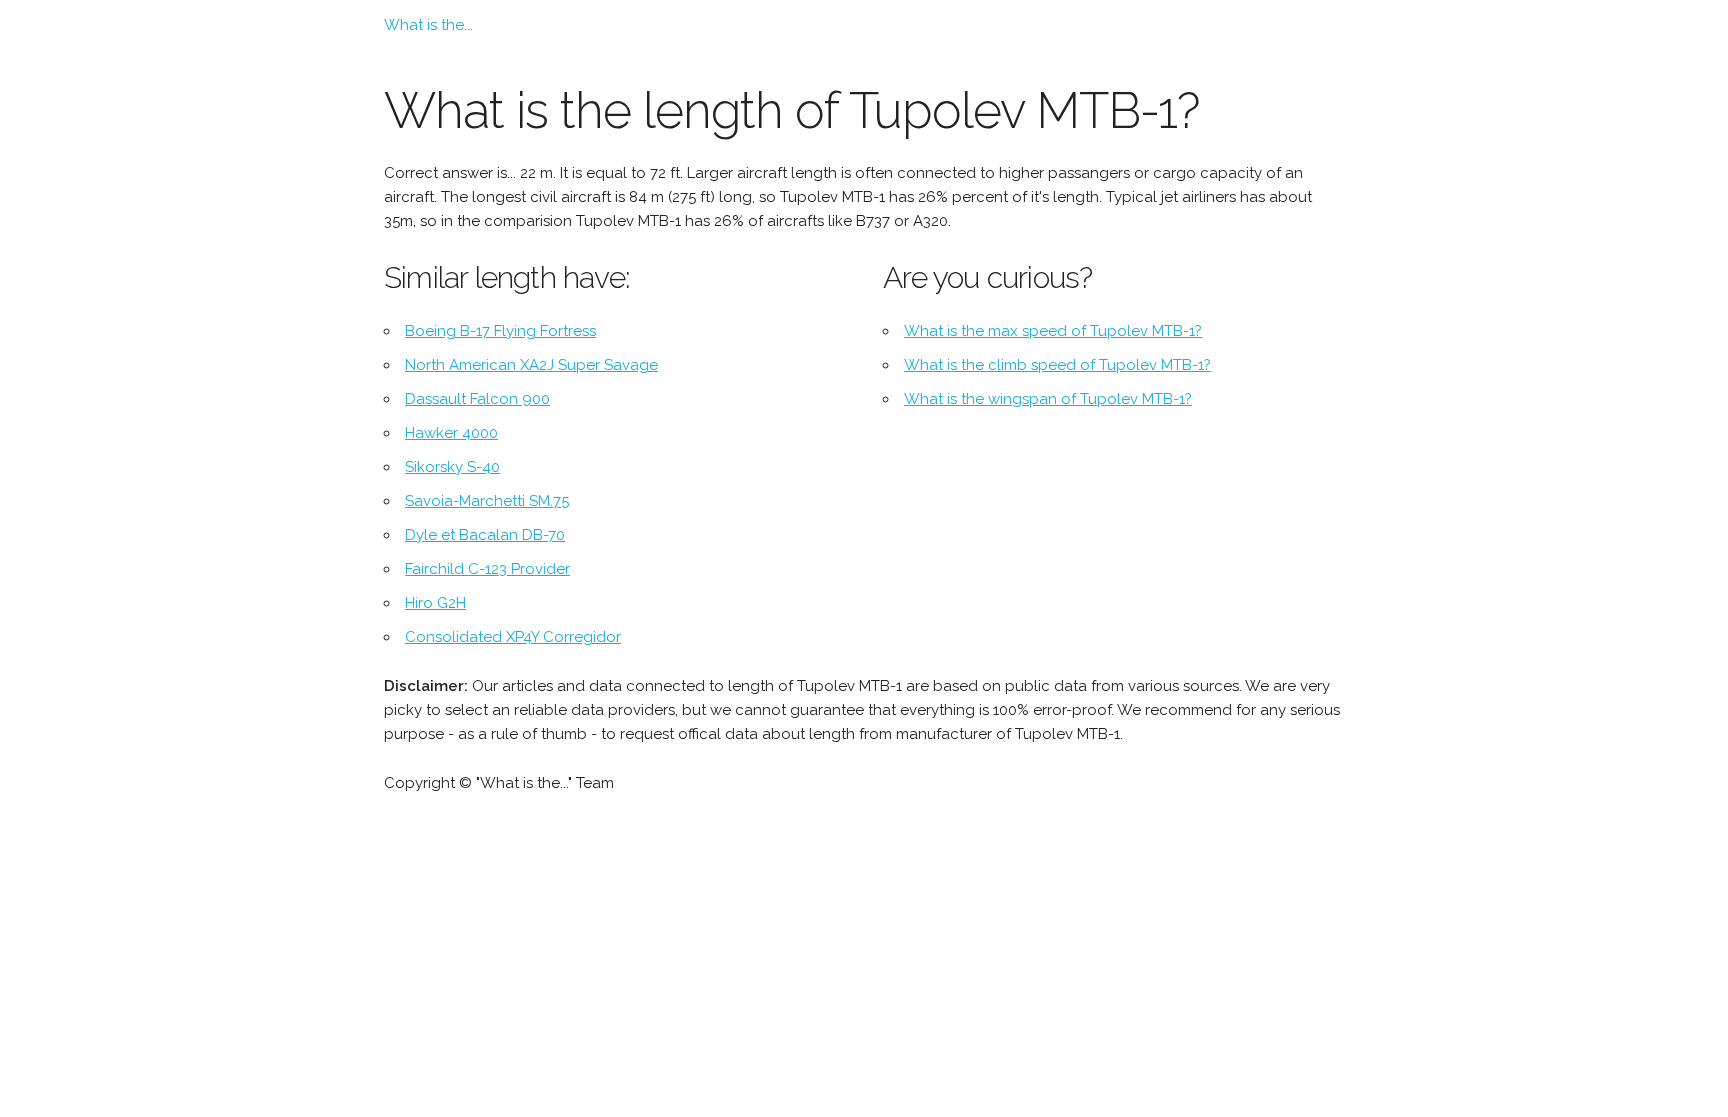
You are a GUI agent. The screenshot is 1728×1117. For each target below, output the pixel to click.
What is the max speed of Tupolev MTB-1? (1053, 331)
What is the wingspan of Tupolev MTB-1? (1048, 399)
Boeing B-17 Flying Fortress (500, 331)
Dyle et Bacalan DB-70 (485, 535)
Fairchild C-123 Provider (487, 569)
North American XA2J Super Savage (531, 365)
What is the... (428, 25)
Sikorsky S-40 (452, 467)
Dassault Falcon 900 (477, 399)
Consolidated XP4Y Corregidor (513, 637)
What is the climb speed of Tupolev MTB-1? (1057, 365)
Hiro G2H (435, 603)
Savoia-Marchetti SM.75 (487, 501)
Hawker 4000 (451, 433)
